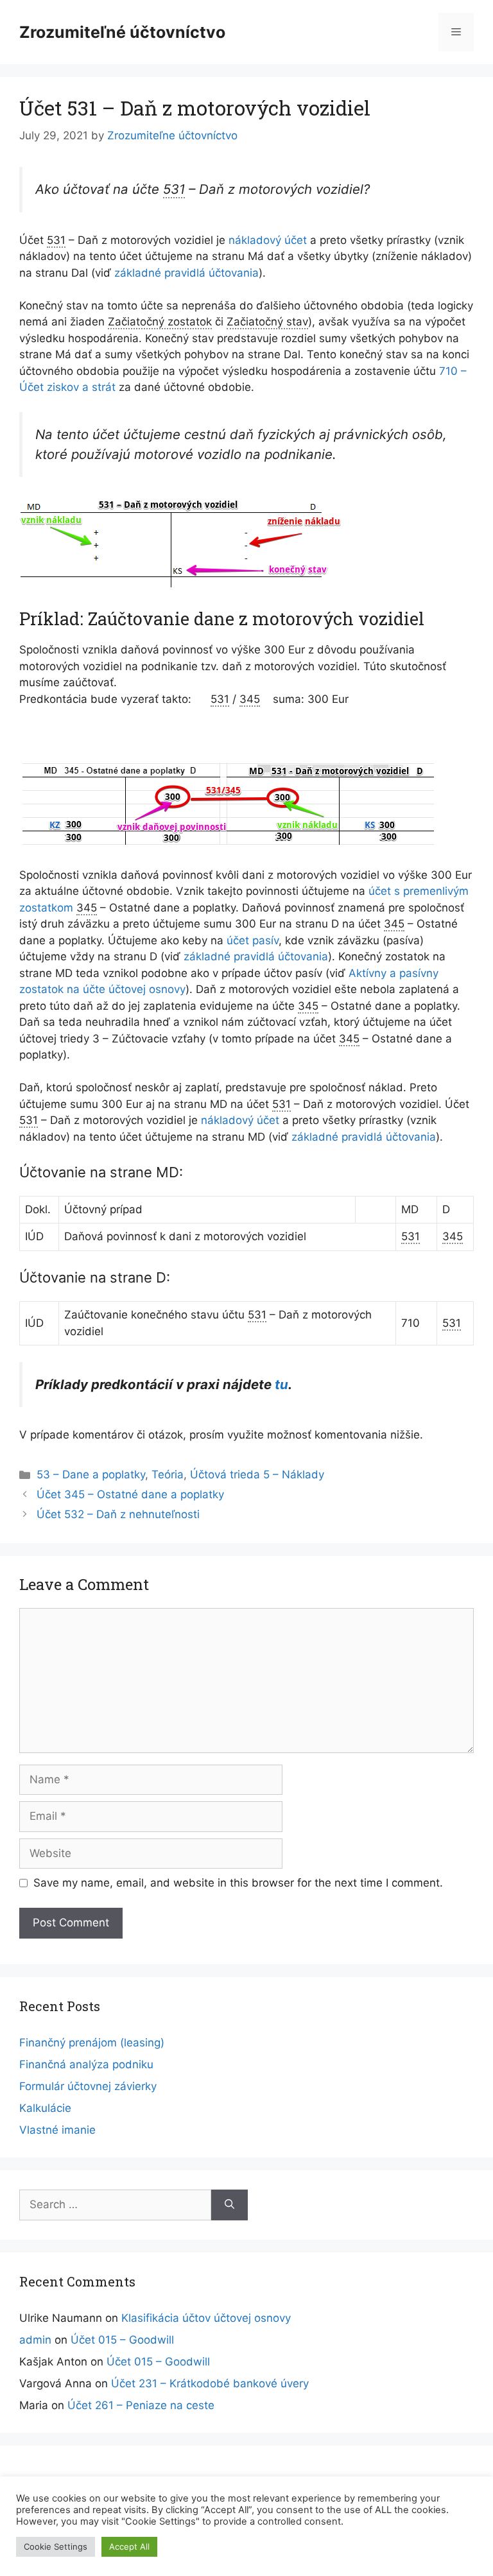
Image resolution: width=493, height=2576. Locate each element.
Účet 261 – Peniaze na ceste (141, 2405)
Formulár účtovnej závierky (88, 2086)
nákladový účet (268, 240)
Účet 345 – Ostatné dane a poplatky (130, 1494)
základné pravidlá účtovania (186, 273)
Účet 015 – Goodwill (122, 2340)
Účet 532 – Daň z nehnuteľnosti (118, 1514)
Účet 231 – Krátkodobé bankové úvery (210, 2383)
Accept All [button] (129, 2546)
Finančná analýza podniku (86, 2064)
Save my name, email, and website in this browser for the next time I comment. (238, 1883)
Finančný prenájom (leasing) (92, 2043)
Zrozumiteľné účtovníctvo (122, 32)
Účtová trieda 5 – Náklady (257, 1474)
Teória (168, 1474)
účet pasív (253, 940)
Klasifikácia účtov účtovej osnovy (206, 2318)
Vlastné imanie (57, 2130)
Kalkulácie (45, 2108)
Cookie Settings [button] (56, 2546)
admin (35, 2340)
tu (281, 1384)
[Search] (229, 2205)
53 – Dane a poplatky (91, 1474)
